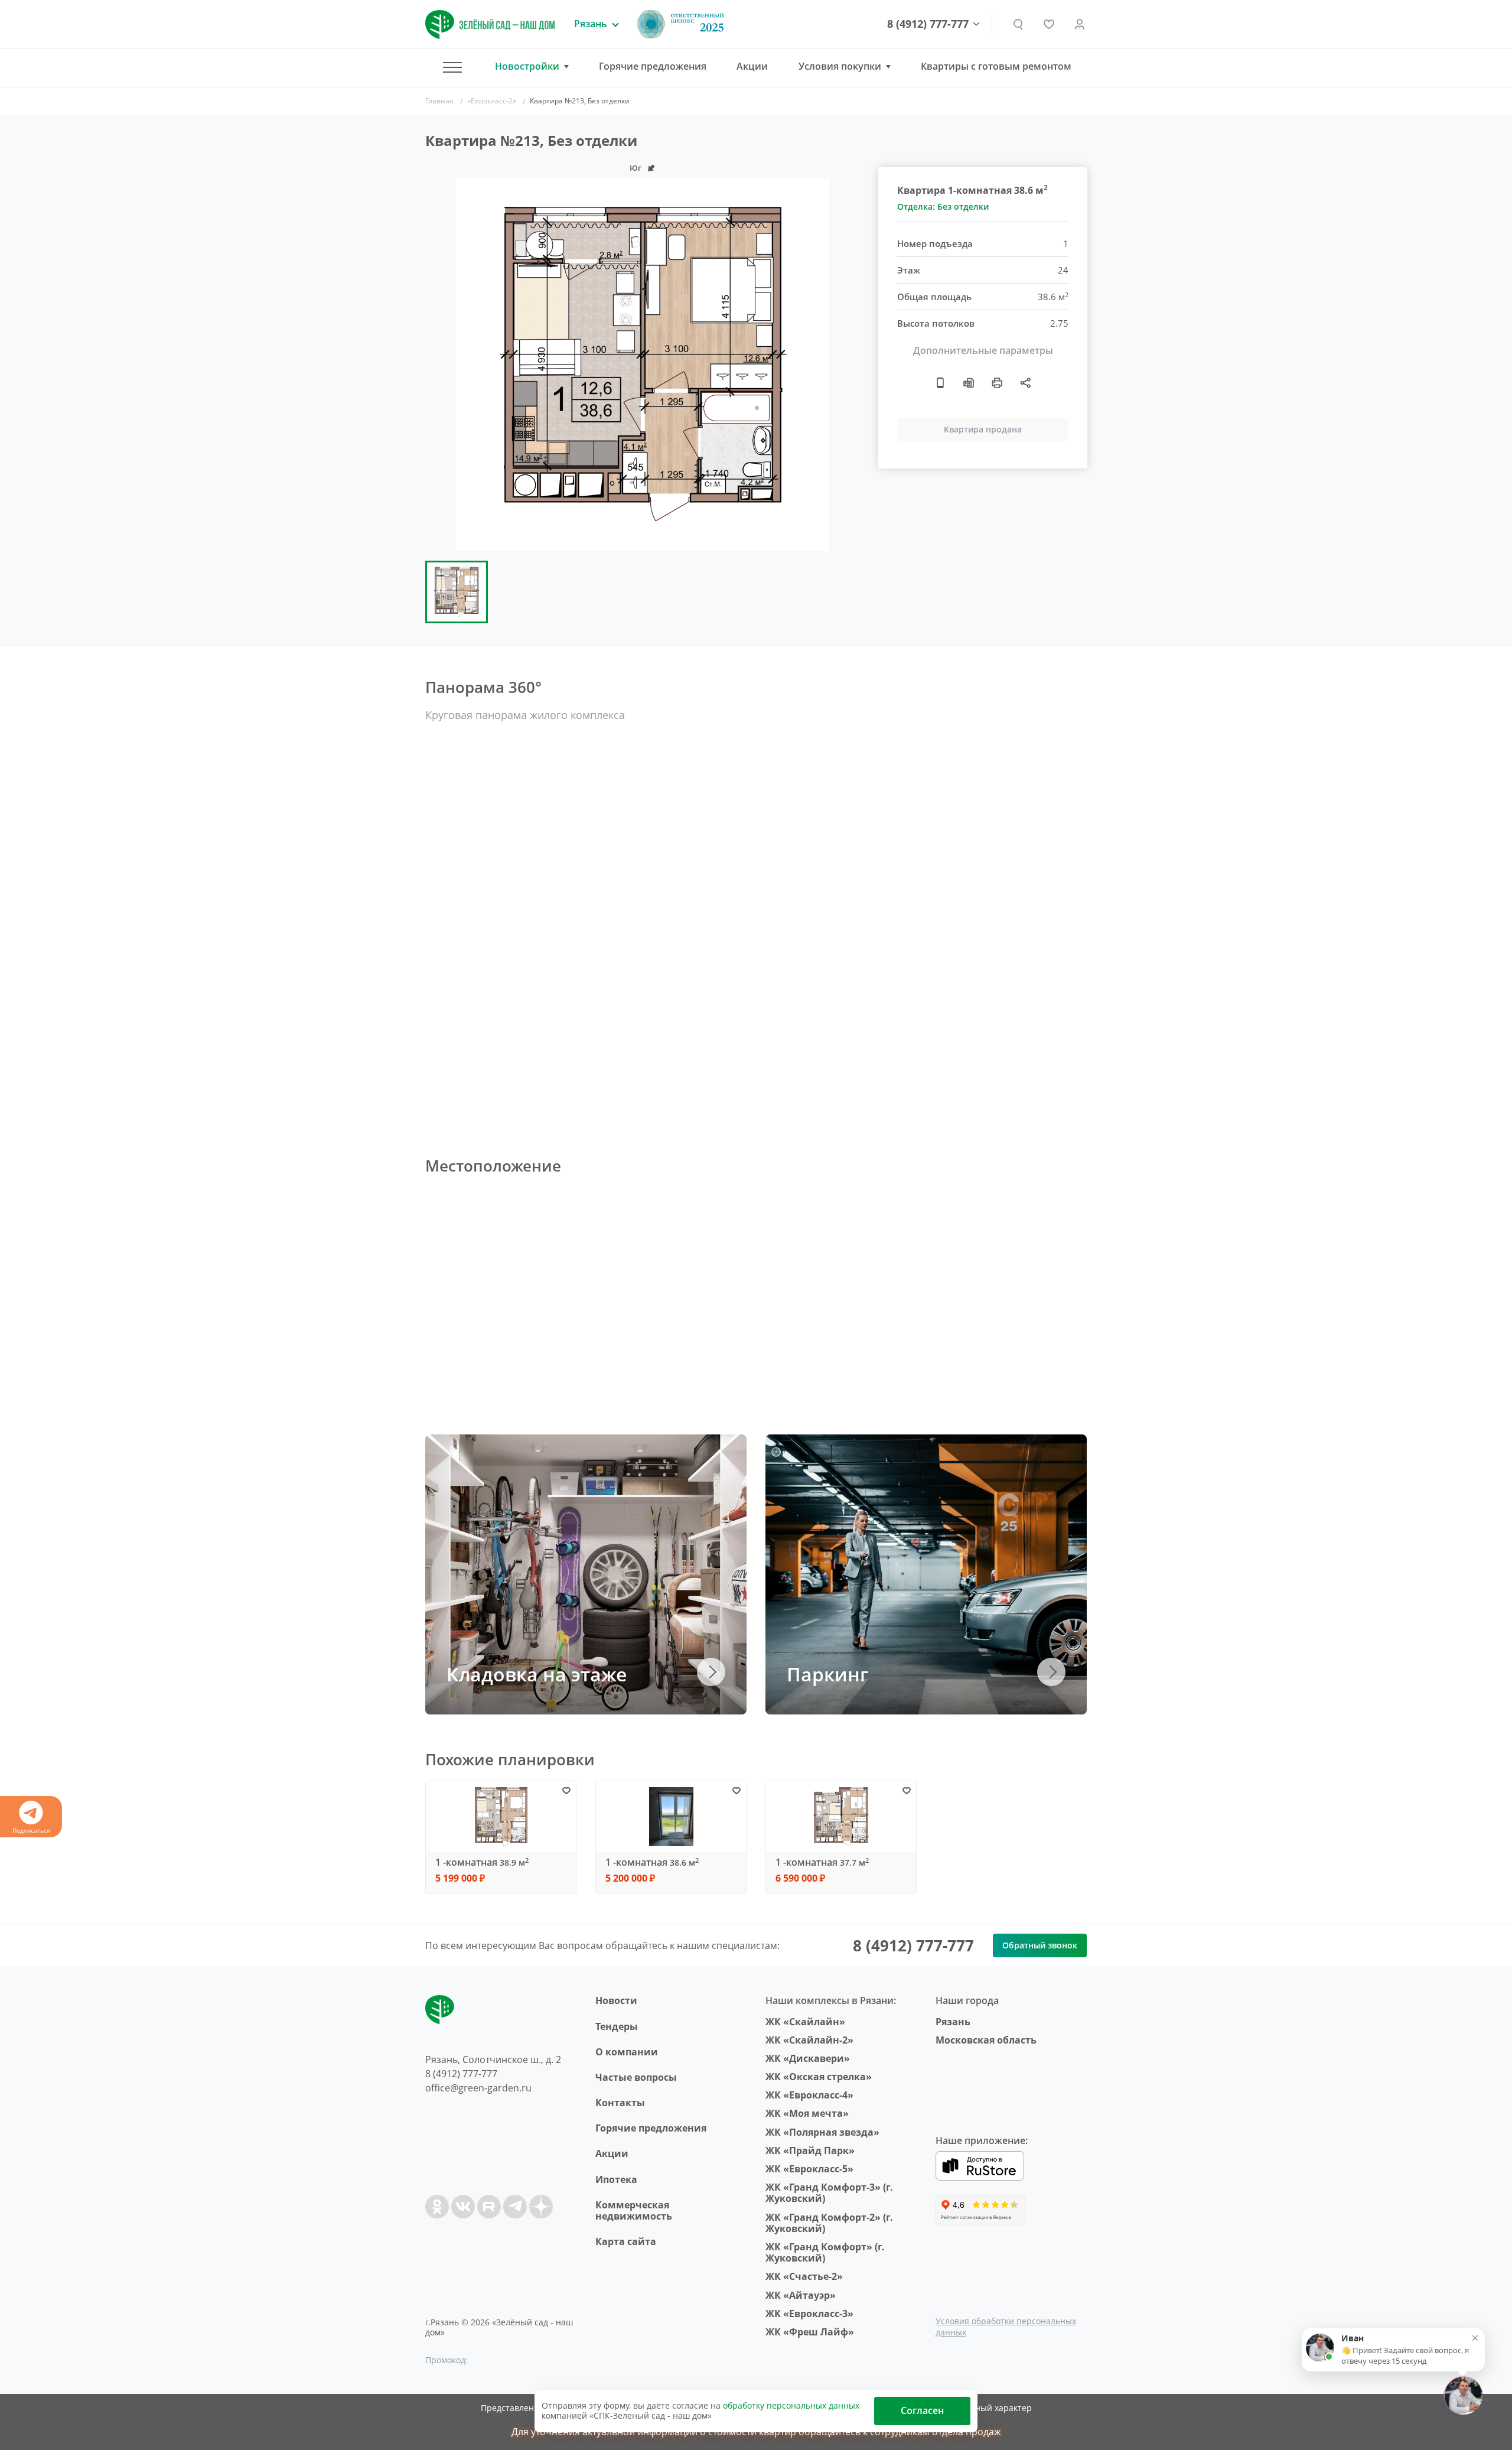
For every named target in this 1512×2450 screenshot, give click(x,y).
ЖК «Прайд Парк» (810, 2150)
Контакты (620, 2103)
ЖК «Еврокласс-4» (809, 2095)
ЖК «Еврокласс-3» (809, 2314)
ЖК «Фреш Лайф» (810, 2332)
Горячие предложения (653, 66)
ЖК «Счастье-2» (804, 2276)
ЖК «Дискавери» (808, 2058)
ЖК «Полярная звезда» (822, 2132)
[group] (643, 365)
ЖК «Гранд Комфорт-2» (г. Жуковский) (829, 2223)
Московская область (986, 2040)
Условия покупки (840, 66)
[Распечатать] (997, 383)
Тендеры (617, 2026)
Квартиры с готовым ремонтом (996, 66)
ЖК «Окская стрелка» (819, 2077)
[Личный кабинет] (1080, 24)
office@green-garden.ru (478, 2088)
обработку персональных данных (791, 2405)
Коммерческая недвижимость (634, 2210)
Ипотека (616, 2179)
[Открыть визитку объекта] (940, 383)
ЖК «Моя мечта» (807, 2113)
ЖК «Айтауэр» (801, 2295)
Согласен (922, 2410)
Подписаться (31, 1830)
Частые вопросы (636, 2077)
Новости (616, 2000)
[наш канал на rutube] (489, 2207)
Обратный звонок (1040, 1945)
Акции (752, 66)
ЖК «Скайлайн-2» (809, 2040)
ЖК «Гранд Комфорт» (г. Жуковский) (825, 2252)
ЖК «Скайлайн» (805, 2022)
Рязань (953, 2022)
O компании (627, 2052)
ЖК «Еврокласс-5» (809, 2169)
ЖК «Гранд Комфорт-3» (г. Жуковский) (829, 2193)
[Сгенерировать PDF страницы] (969, 383)
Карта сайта (626, 2241)
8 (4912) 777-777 (928, 24)
